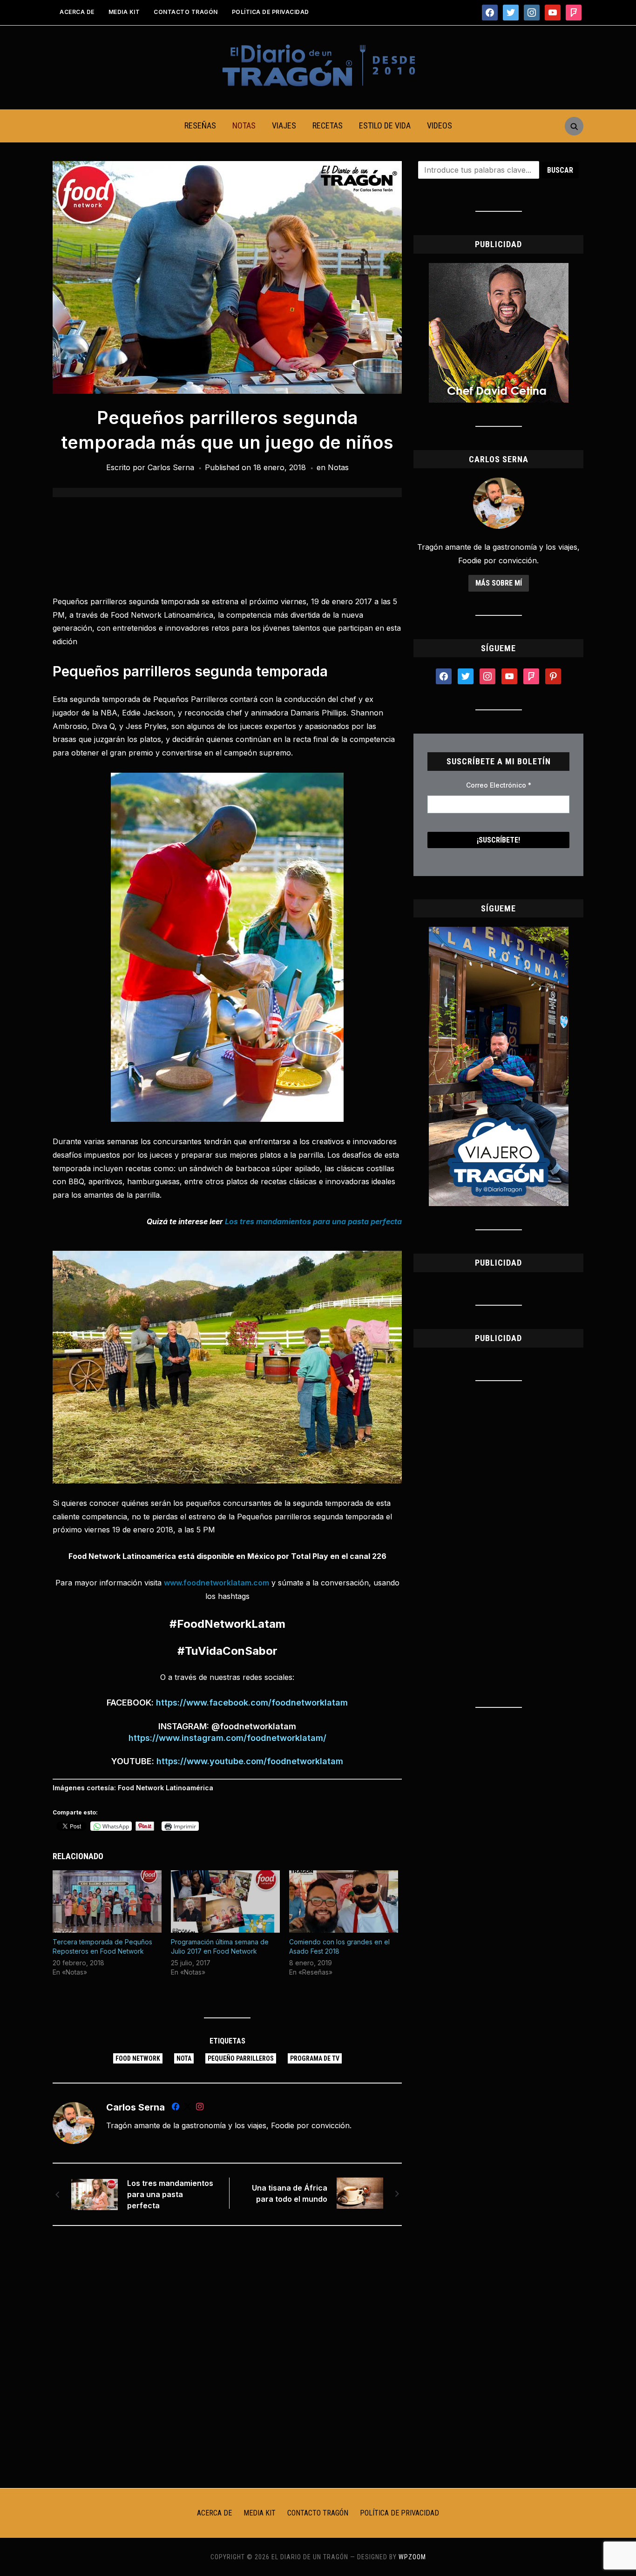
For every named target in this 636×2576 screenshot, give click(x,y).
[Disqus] (227, 2356)
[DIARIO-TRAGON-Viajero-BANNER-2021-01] (499, 932)
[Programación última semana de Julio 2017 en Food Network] (225, 1902)
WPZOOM (412, 2557)
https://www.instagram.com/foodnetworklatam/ (227, 1738)
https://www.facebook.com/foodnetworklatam (252, 1703)
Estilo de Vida (385, 125)
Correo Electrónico (499, 785)
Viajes (284, 125)
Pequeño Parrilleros (241, 2058)
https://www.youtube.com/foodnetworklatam (250, 1761)
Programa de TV (315, 2058)
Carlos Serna (171, 467)
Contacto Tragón (186, 12)
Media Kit (124, 12)
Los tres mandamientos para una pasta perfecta (170, 2194)
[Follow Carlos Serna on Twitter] (188, 2108)
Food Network (138, 2058)
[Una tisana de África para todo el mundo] (360, 2192)
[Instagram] (200, 2108)
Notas (244, 125)
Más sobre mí (499, 583)
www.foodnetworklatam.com (217, 1583)
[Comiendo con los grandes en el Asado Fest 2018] (344, 1902)
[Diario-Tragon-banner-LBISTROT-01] (499, 269)
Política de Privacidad (271, 12)
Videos (440, 125)
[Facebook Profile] (176, 2108)
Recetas (328, 125)
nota (184, 2058)
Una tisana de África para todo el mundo (290, 2193)
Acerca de (77, 12)
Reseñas (200, 125)
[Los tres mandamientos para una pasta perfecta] (95, 2194)
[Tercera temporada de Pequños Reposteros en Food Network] (107, 1902)
